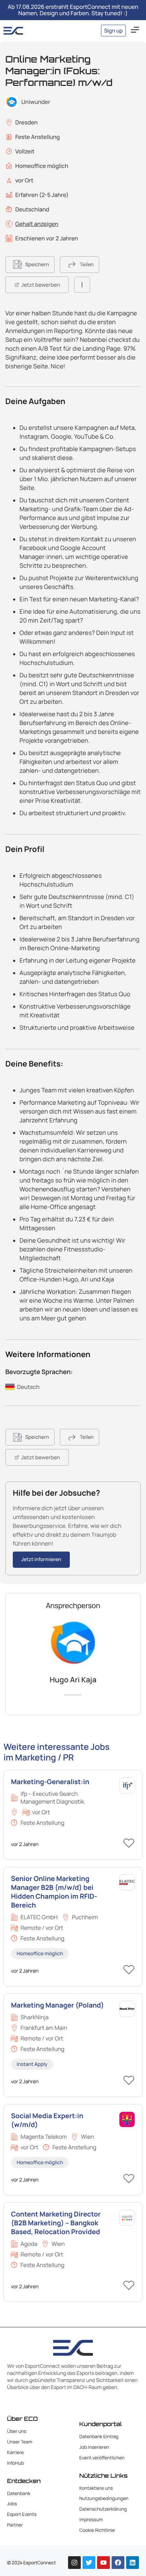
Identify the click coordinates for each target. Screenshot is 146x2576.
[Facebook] (118, 2563)
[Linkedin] (133, 2563)
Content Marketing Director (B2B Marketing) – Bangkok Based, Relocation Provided (56, 2223)
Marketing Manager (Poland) (57, 2005)
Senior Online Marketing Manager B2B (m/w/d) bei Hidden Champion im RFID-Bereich (54, 1892)
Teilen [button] (87, 265)
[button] (135, 31)
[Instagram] (74, 2563)
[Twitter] (89, 2563)
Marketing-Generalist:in (50, 1782)
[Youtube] (103, 2563)
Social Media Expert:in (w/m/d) (47, 2120)
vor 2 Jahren (25, 1844)
